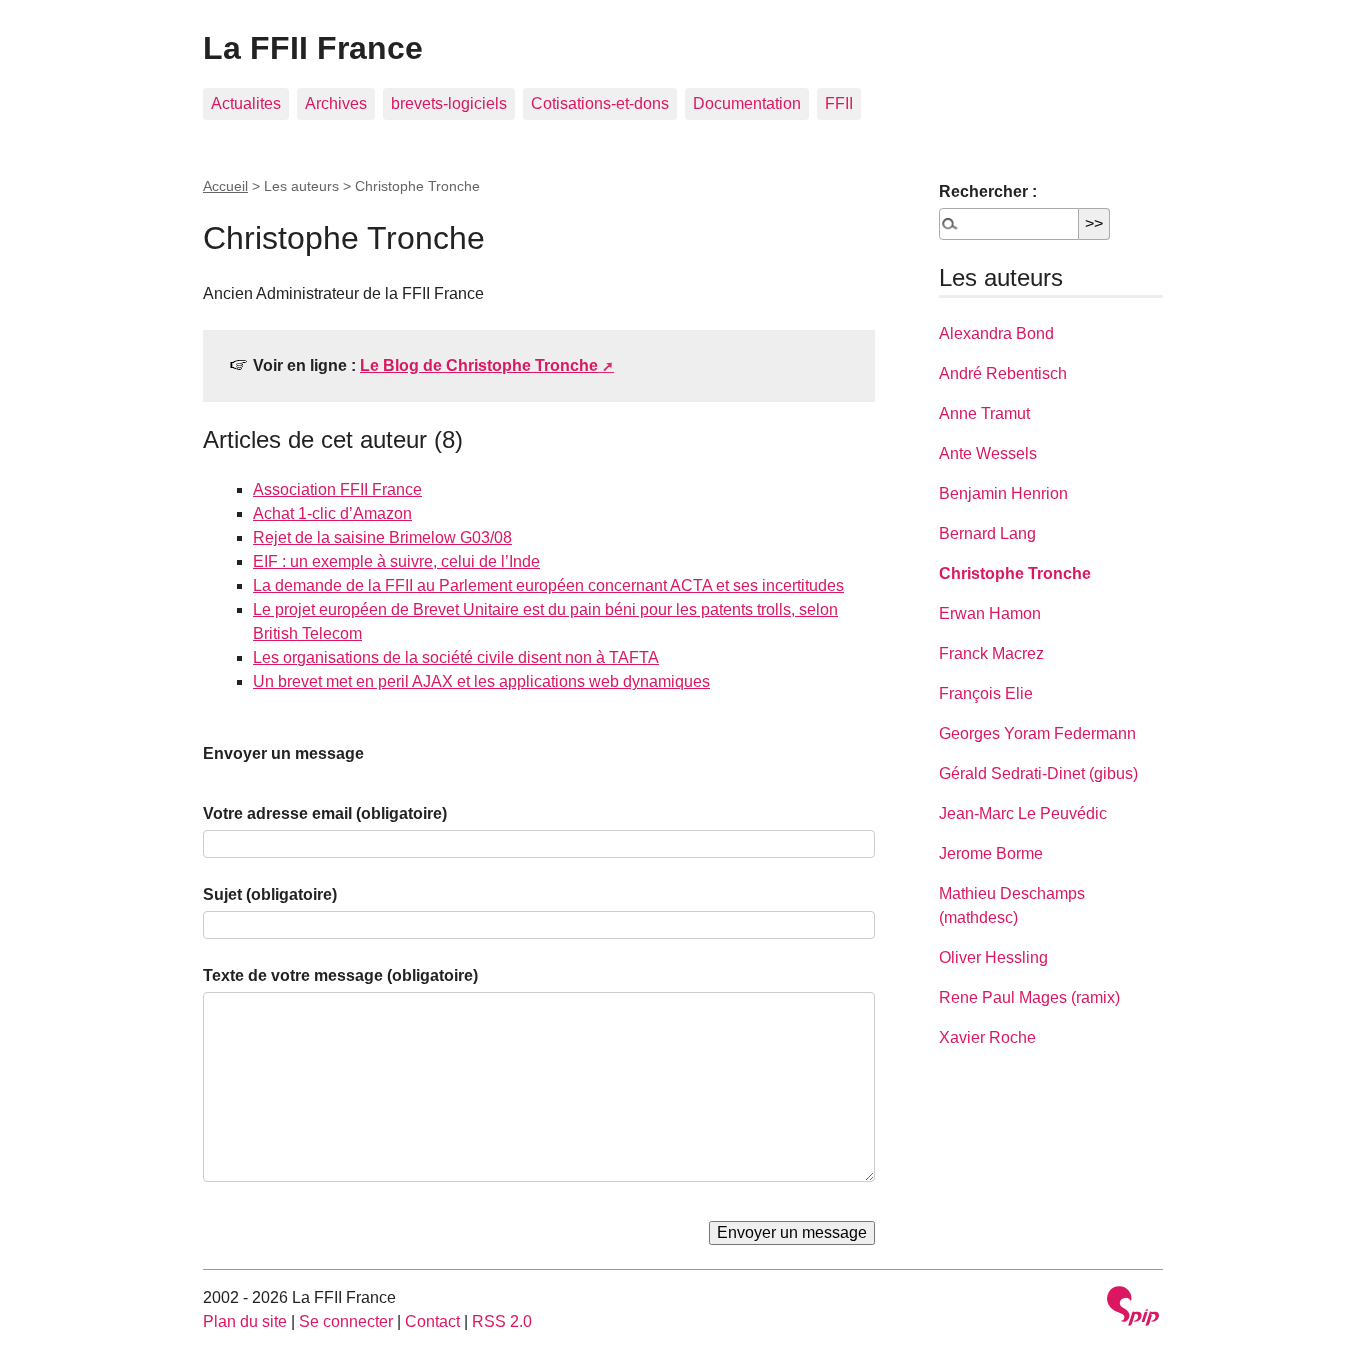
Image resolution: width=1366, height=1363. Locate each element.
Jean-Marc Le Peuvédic (1023, 813)
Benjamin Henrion (1003, 493)
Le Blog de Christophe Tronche (479, 365)
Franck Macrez (991, 653)
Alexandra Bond (996, 333)
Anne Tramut (984, 413)
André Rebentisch (1003, 373)
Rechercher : (988, 191)
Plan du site (245, 1321)
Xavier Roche (987, 1037)
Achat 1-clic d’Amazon (332, 513)
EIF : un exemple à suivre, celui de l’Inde (396, 561)
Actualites (246, 103)
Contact (432, 1321)
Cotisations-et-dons (600, 103)
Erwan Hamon (990, 613)
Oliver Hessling (993, 957)
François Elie (986, 693)
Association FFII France (337, 489)
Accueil (225, 186)
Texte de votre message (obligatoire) (340, 975)
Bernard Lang (987, 533)
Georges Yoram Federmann (1037, 733)
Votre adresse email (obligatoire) (325, 813)
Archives (336, 103)
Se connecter (346, 1321)
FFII (839, 103)
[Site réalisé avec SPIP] (1133, 1308)
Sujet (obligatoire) (270, 894)
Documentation (747, 103)
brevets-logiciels (449, 103)
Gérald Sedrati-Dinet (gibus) (1038, 773)
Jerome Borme (991, 853)
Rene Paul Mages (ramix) (1029, 997)
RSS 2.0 (502, 1321)
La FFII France (313, 48)
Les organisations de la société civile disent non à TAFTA (456, 657)
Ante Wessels (988, 453)
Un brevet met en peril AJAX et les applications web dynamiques (481, 681)
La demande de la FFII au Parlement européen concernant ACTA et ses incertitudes (548, 585)
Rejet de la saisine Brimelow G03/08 (382, 537)
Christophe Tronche (1015, 573)
